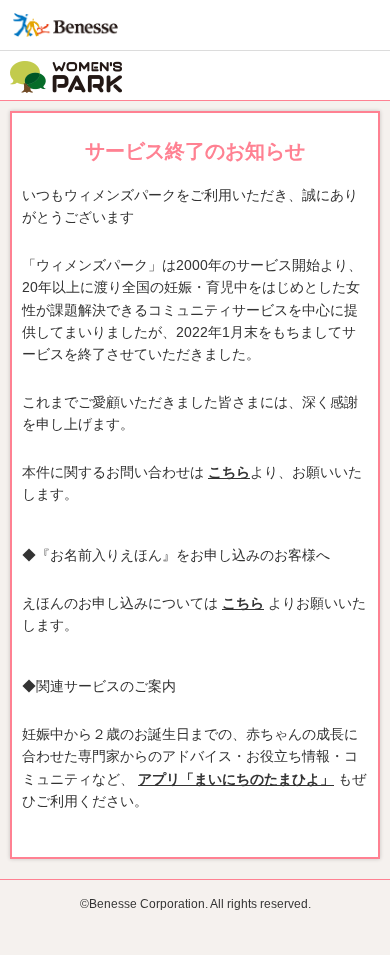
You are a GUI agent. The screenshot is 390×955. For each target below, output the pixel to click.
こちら (229, 472)
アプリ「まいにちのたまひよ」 (236, 779)
